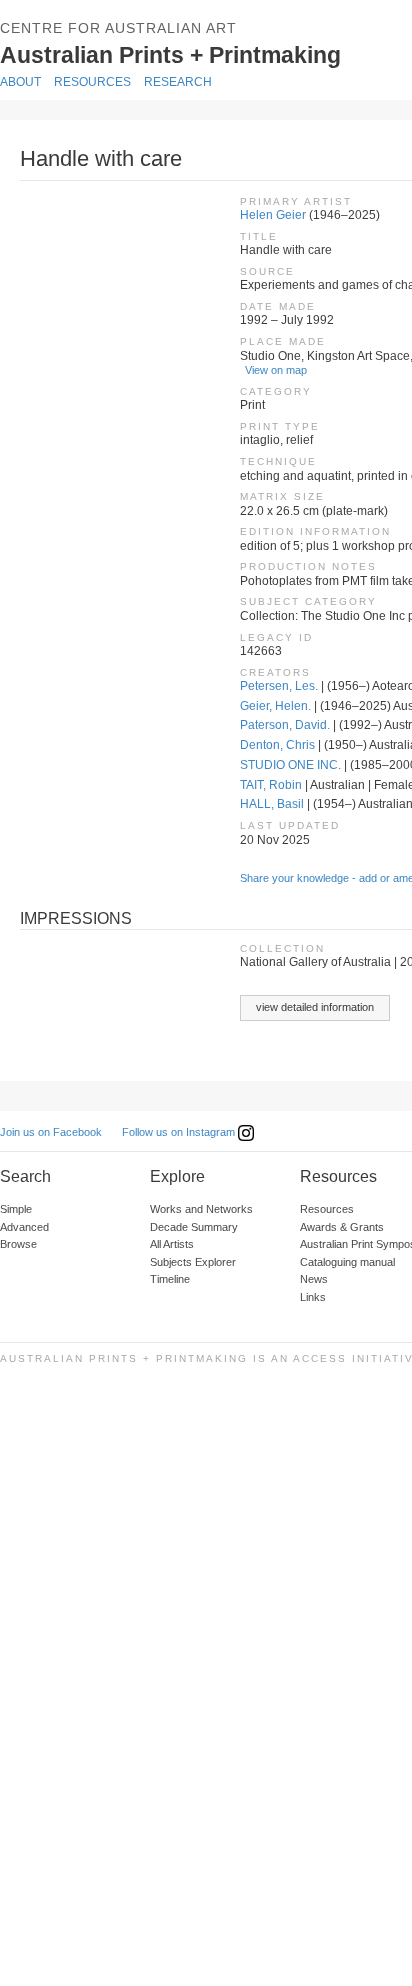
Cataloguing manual (347, 1262)
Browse (18, 1244)
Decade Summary (194, 1227)
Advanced (24, 1227)
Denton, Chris (277, 745)
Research (178, 82)
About (20, 82)
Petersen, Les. (279, 686)
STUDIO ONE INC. (290, 765)
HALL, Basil (272, 804)
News (314, 1279)
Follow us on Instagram (180, 1132)
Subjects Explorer (193, 1262)
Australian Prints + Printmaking (206, 54)
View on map (276, 370)
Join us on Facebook (51, 1132)
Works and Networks (201, 1209)
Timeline (170, 1279)
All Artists (172, 1244)
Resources (92, 82)
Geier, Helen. (275, 706)
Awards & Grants (342, 1227)
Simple (16, 1209)
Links (313, 1297)
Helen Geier (273, 215)
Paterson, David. (285, 725)
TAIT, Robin (271, 785)
